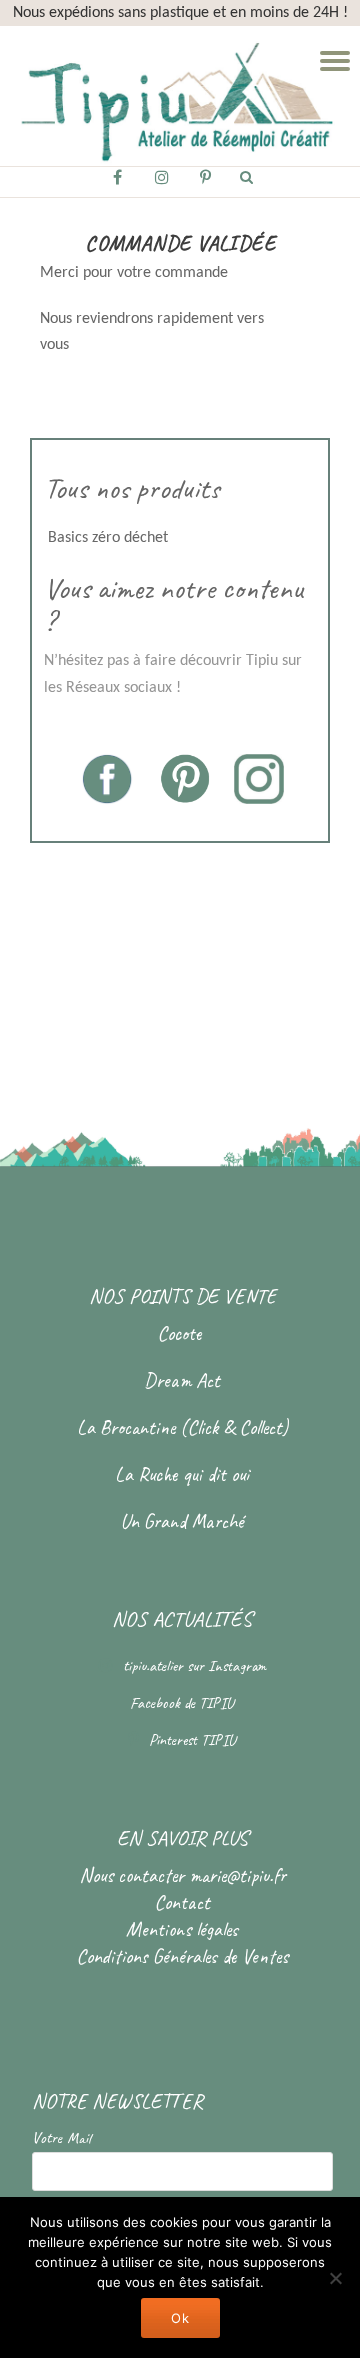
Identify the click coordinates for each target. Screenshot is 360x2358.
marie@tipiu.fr (237, 1875)
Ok (180, 2318)
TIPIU (216, 1703)
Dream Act (182, 1380)
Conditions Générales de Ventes (182, 1956)
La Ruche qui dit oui (182, 1474)
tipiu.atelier (155, 1666)
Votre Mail (61, 2138)
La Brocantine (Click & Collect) (182, 1427)
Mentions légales (182, 1929)
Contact (182, 1902)
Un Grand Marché (182, 1521)
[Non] (335, 2278)
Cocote (182, 1333)
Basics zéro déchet (106, 538)
